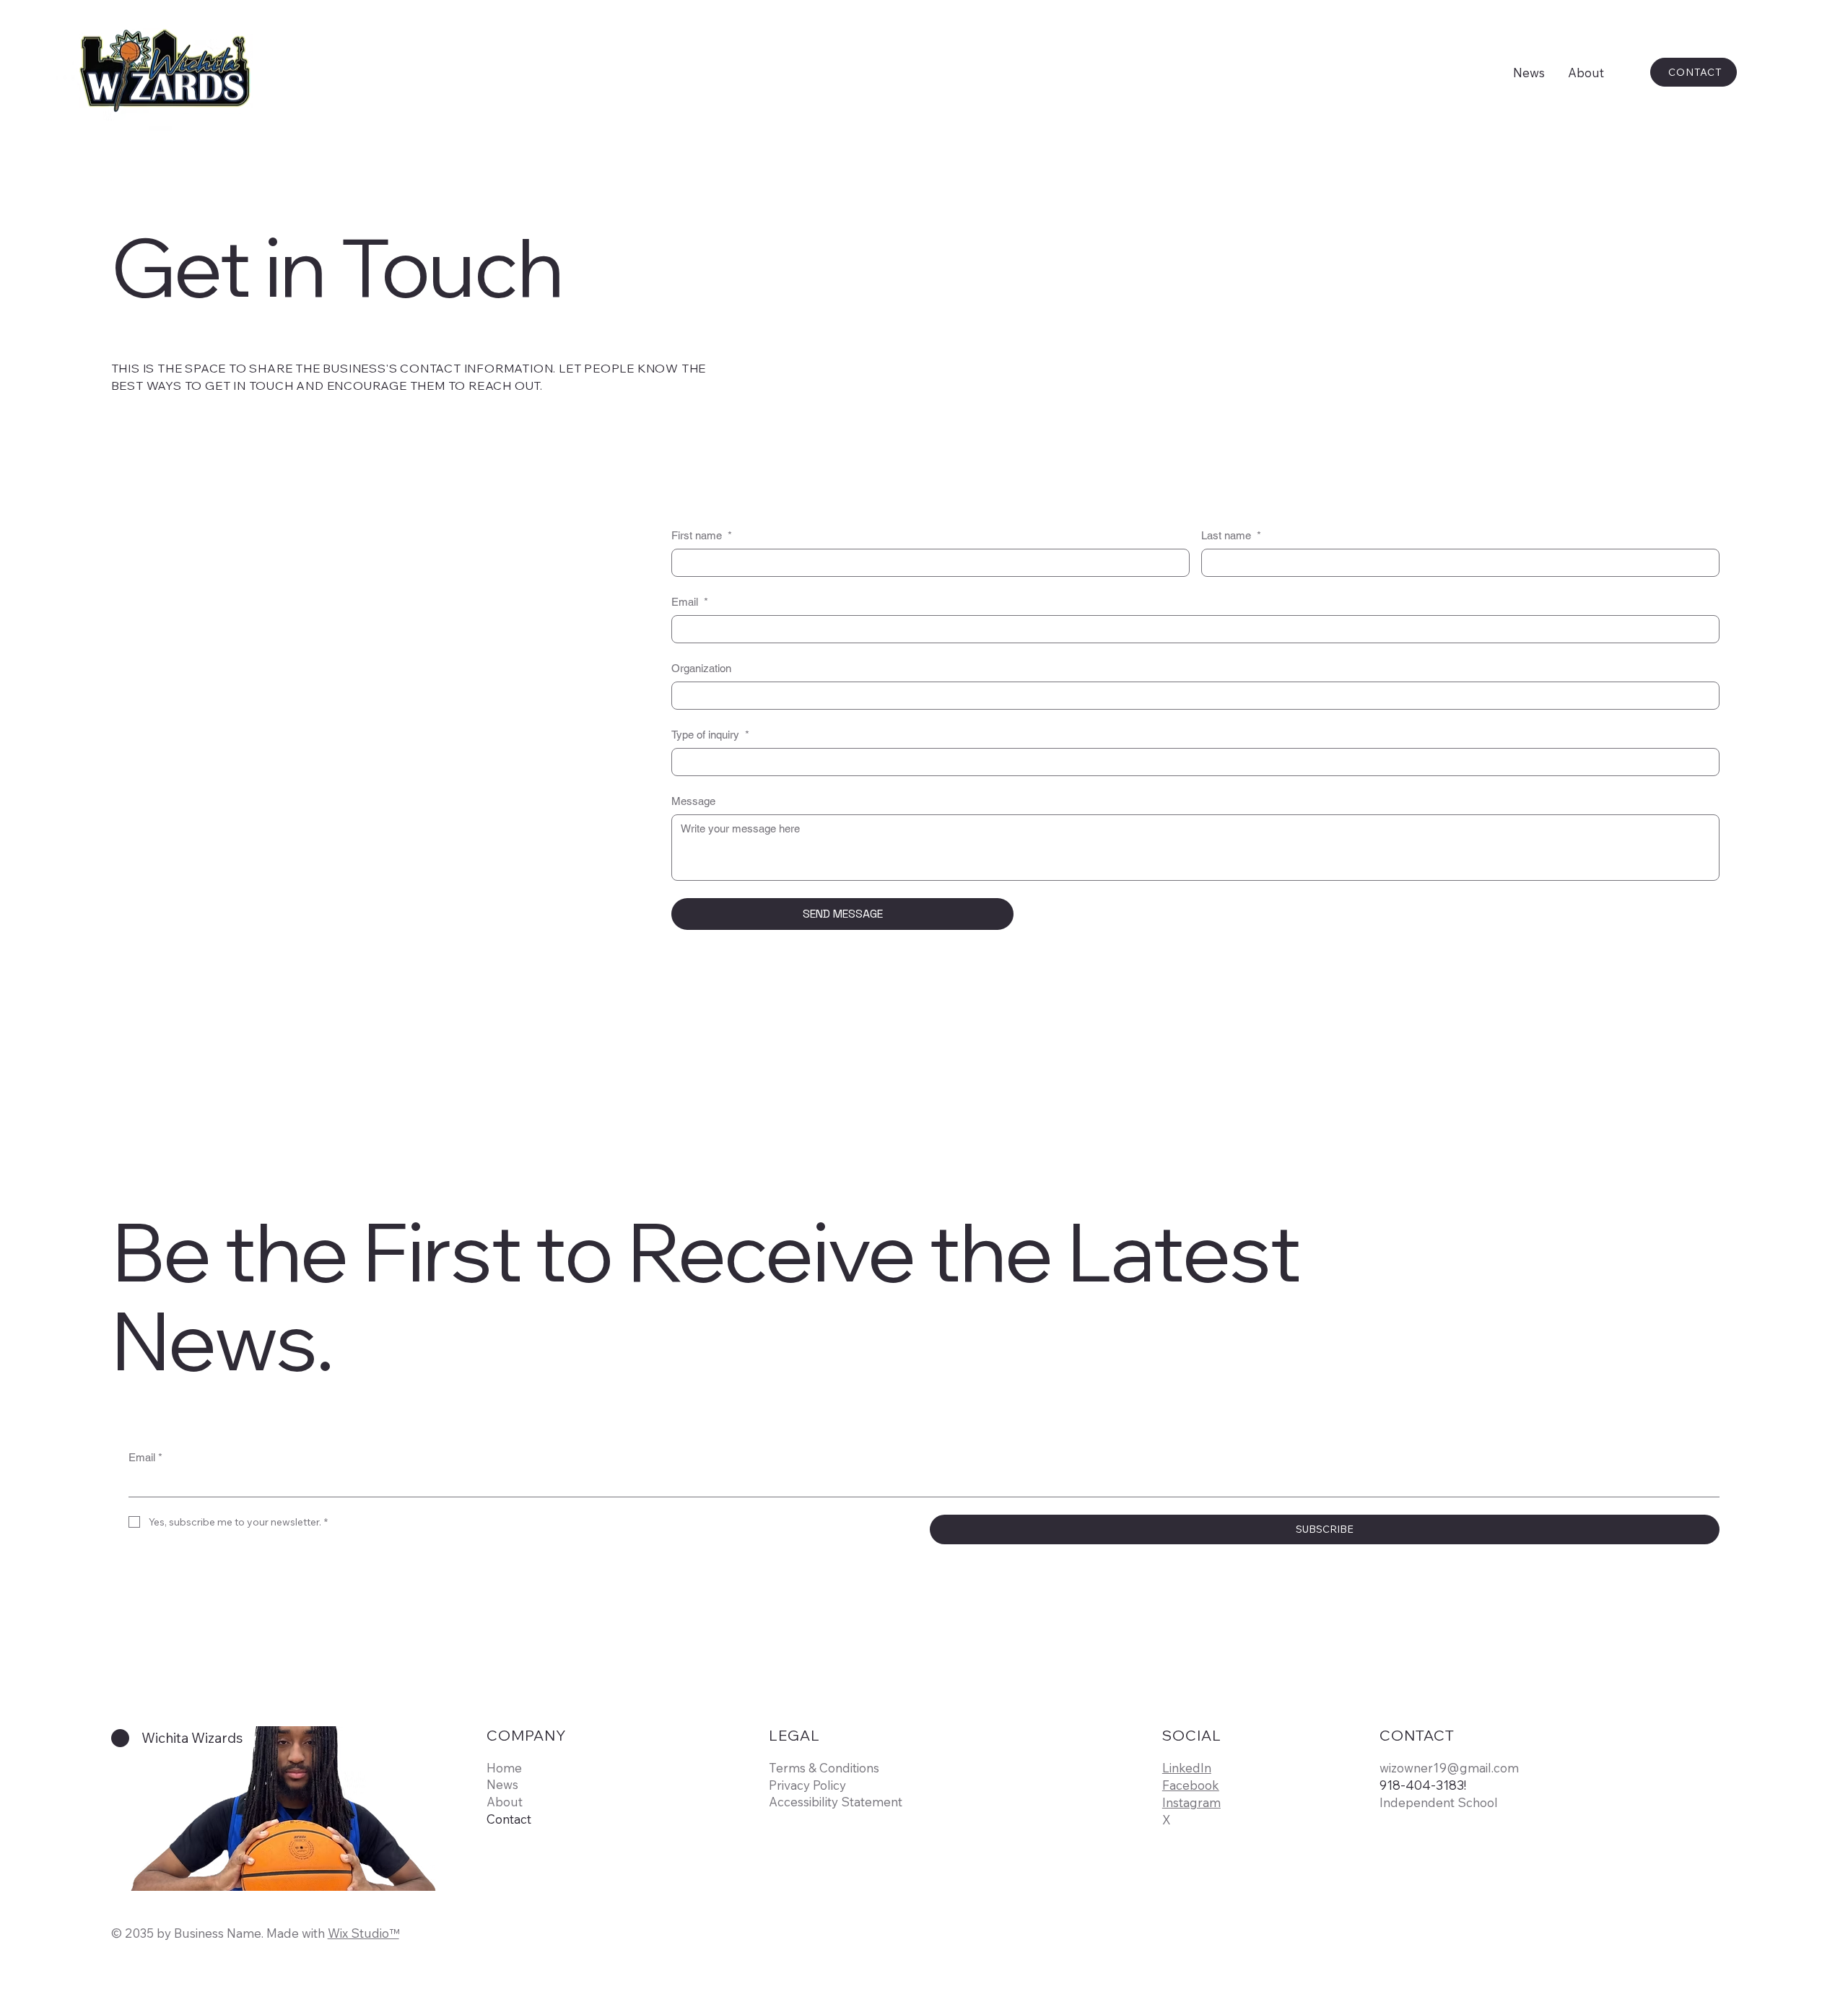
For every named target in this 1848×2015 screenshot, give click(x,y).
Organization (701, 668)
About (505, 1802)
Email (690, 602)
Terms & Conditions (824, 1768)
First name (702, 535)
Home (504, 1768)
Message (693, 801)
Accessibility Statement (836, 1802)
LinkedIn (1187, 1768)
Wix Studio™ (363, 1933)
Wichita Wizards (192, 1738)
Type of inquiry (710, 735)
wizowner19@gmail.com (1449, 1768)
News (502, 1784)
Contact (509, 1819)
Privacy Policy (807, 1785)
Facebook (1191, 1785)
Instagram (1191, 1802)
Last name (1231, 535)
